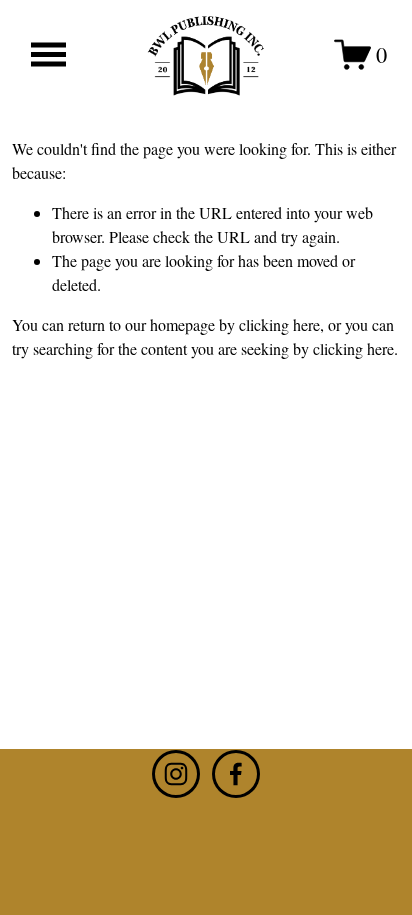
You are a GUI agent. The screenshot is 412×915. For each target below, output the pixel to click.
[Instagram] (176, 774)
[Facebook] (236, 774)
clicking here (279, 324)
